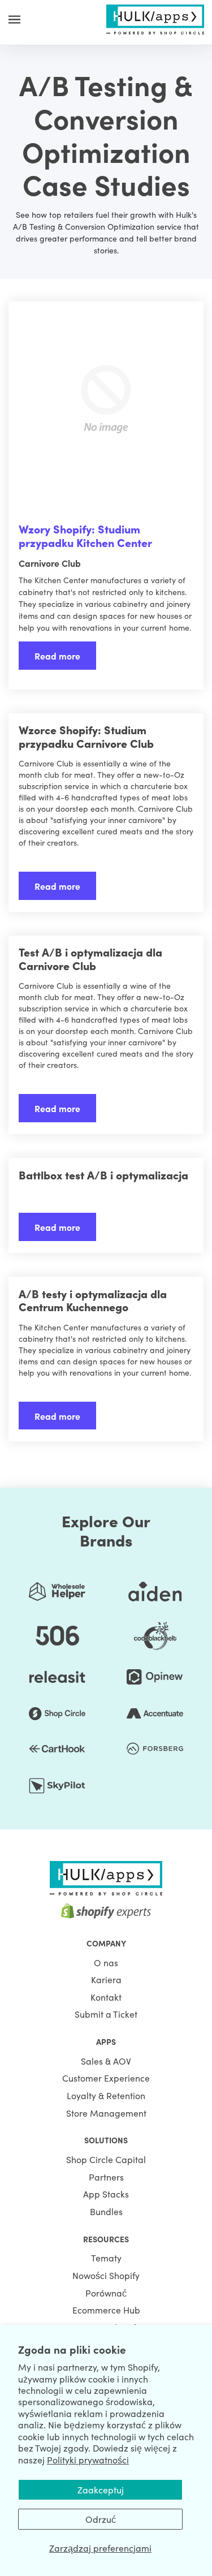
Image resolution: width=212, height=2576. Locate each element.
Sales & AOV (106, 2061)
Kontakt (106, 1997)
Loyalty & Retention (106, 2095)
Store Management (106, 2113)
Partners (106, 2177)
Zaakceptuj (101, 2489)
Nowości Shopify (106, 2275)
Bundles (106, 2211)
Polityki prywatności (88, 2459)
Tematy (106, 2258)
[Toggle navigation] (14, 19)
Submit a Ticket (106, 2014)
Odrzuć (101, 2519)
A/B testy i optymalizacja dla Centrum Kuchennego (93, 1300)
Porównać (106, 2293)
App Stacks (106, 2194)
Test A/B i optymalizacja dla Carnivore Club (90, 959)
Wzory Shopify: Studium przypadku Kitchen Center (85, 535)
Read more (57, 656)
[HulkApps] (155, 18)
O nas (106, 1962)
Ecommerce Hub (106, 2310)
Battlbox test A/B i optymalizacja (103, 1175)
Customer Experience (106, 2078)
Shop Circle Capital (106, 2159)
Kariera (106, 1979)
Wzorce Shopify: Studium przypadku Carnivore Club (86, 736)
